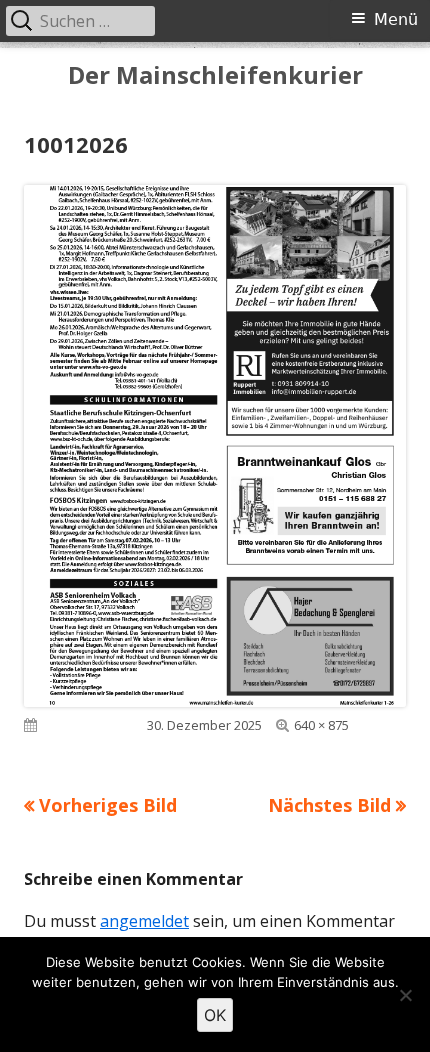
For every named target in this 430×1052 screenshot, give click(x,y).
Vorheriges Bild (108, 805)
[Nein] (405, 995)
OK (215, 1015)
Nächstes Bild (329, 805)
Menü (396, 19)
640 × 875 (321, 725)
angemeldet (144, 921)
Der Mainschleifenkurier (215, 75)
